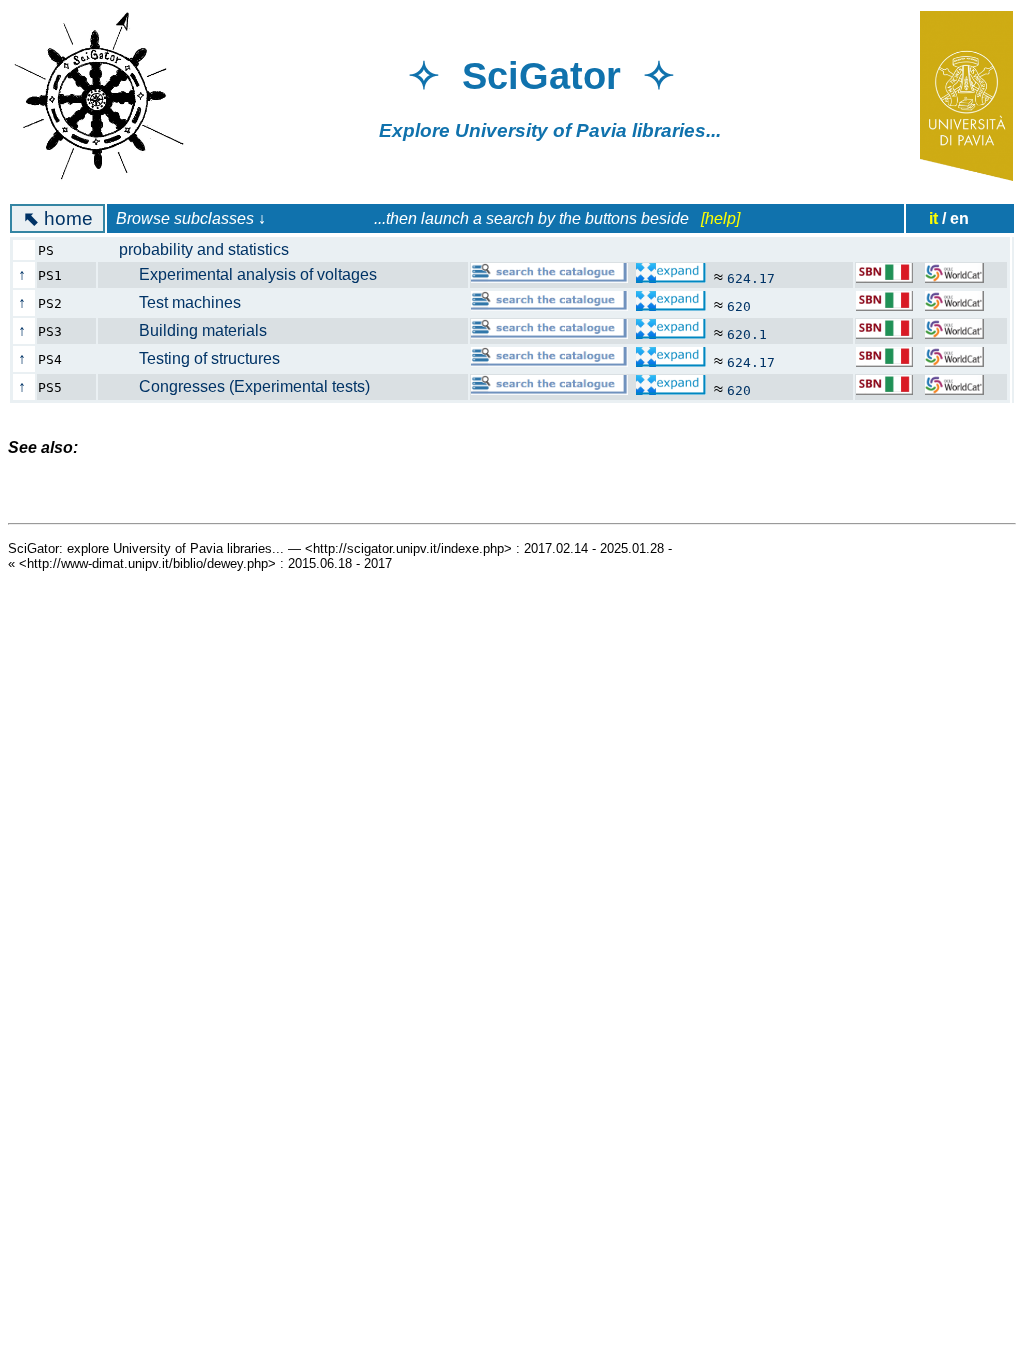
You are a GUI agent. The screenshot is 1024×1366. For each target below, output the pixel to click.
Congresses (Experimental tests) (244, 386)
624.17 (751, 278)
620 (739, 306)
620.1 (747, 334)
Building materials (193, 330)
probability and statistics (204, 249)
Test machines (180, 302)
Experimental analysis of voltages (248, 274)
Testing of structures (199, 358)
